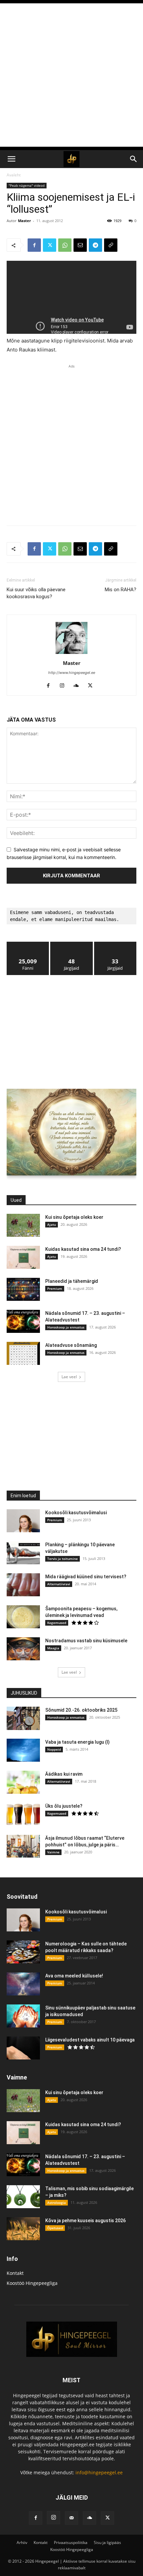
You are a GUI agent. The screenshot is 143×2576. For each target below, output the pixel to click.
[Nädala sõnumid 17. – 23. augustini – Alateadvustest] (23, 1321)
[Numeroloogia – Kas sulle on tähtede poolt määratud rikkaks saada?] (23, 1952)
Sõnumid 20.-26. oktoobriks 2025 (81, 1710)
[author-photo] (71, 654)
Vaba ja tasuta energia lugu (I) (77, 1742)
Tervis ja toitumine (63, 1559)
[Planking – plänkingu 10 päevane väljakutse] (23, 1553)
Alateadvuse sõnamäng (71, 1345)
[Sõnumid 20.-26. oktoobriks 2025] (23, 1718)
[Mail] (71, 2518)
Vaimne (53, 1852)
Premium (55, 1289)
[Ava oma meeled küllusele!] (23, 1984)
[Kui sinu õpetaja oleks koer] (23, 1225)
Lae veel (69, 1377)
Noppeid (54, 1749)
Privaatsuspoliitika (71, 2542)
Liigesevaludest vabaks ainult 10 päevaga (90, 2040)
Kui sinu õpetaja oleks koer (74, 1217)
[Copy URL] (111, 245)
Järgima (72, 944)
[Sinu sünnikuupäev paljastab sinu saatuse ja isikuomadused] (23, 2016)
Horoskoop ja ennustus (66, 1327)
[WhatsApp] (65, 245)
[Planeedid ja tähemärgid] (23, 1289)
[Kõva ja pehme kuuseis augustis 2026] (23, 2229)
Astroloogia (57, 2203)
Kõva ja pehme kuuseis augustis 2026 (85, 2221)
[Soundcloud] (79, 686)
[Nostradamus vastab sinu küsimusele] (23, 1649)
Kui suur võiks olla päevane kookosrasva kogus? (36, 593)
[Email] (80, 245)
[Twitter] (50, 245)
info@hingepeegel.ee (99, 2472)
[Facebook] (34, 245)
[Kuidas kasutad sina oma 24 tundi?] (23, 1257)
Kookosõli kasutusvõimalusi (76, 1513)
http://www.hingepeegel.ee (72, 673)
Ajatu (52, 1224)
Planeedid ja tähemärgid (72, 1281)
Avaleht (14, 175)
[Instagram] (65, 686)
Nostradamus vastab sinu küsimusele (86, 1641)
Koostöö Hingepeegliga (32, 2283)
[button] (11, 159)
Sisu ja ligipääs (107, 2542)
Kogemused (57, 1623)
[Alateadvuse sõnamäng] (23, 1353)
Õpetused (55, 2228)
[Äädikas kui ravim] (23, 1782)
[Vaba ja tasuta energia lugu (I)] (23, 1750)
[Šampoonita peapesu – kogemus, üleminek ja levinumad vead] (23, 1617)
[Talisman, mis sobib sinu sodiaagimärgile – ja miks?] (23, 2197)
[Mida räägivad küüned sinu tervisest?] (23, 1585)
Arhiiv (22, 2542)
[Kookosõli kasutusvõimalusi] (23, 1521)
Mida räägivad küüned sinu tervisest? (86, 1577)
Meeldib (28, 944)
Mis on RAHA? (121, 590)
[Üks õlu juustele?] (23, 1814)
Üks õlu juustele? (64, 1806)
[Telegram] (95, 245)
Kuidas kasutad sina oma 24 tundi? (83, 1249)
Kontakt (15, 2273)
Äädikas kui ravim (64, 1774)
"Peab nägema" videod (27, 185)
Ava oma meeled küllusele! (74, 1976)
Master (24, 221)
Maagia (53, 1648)
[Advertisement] (71, 75)
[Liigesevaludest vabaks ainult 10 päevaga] (23, 2048)
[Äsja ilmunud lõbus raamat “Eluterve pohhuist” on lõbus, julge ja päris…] (23, 1846)
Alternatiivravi (59, 1584)
